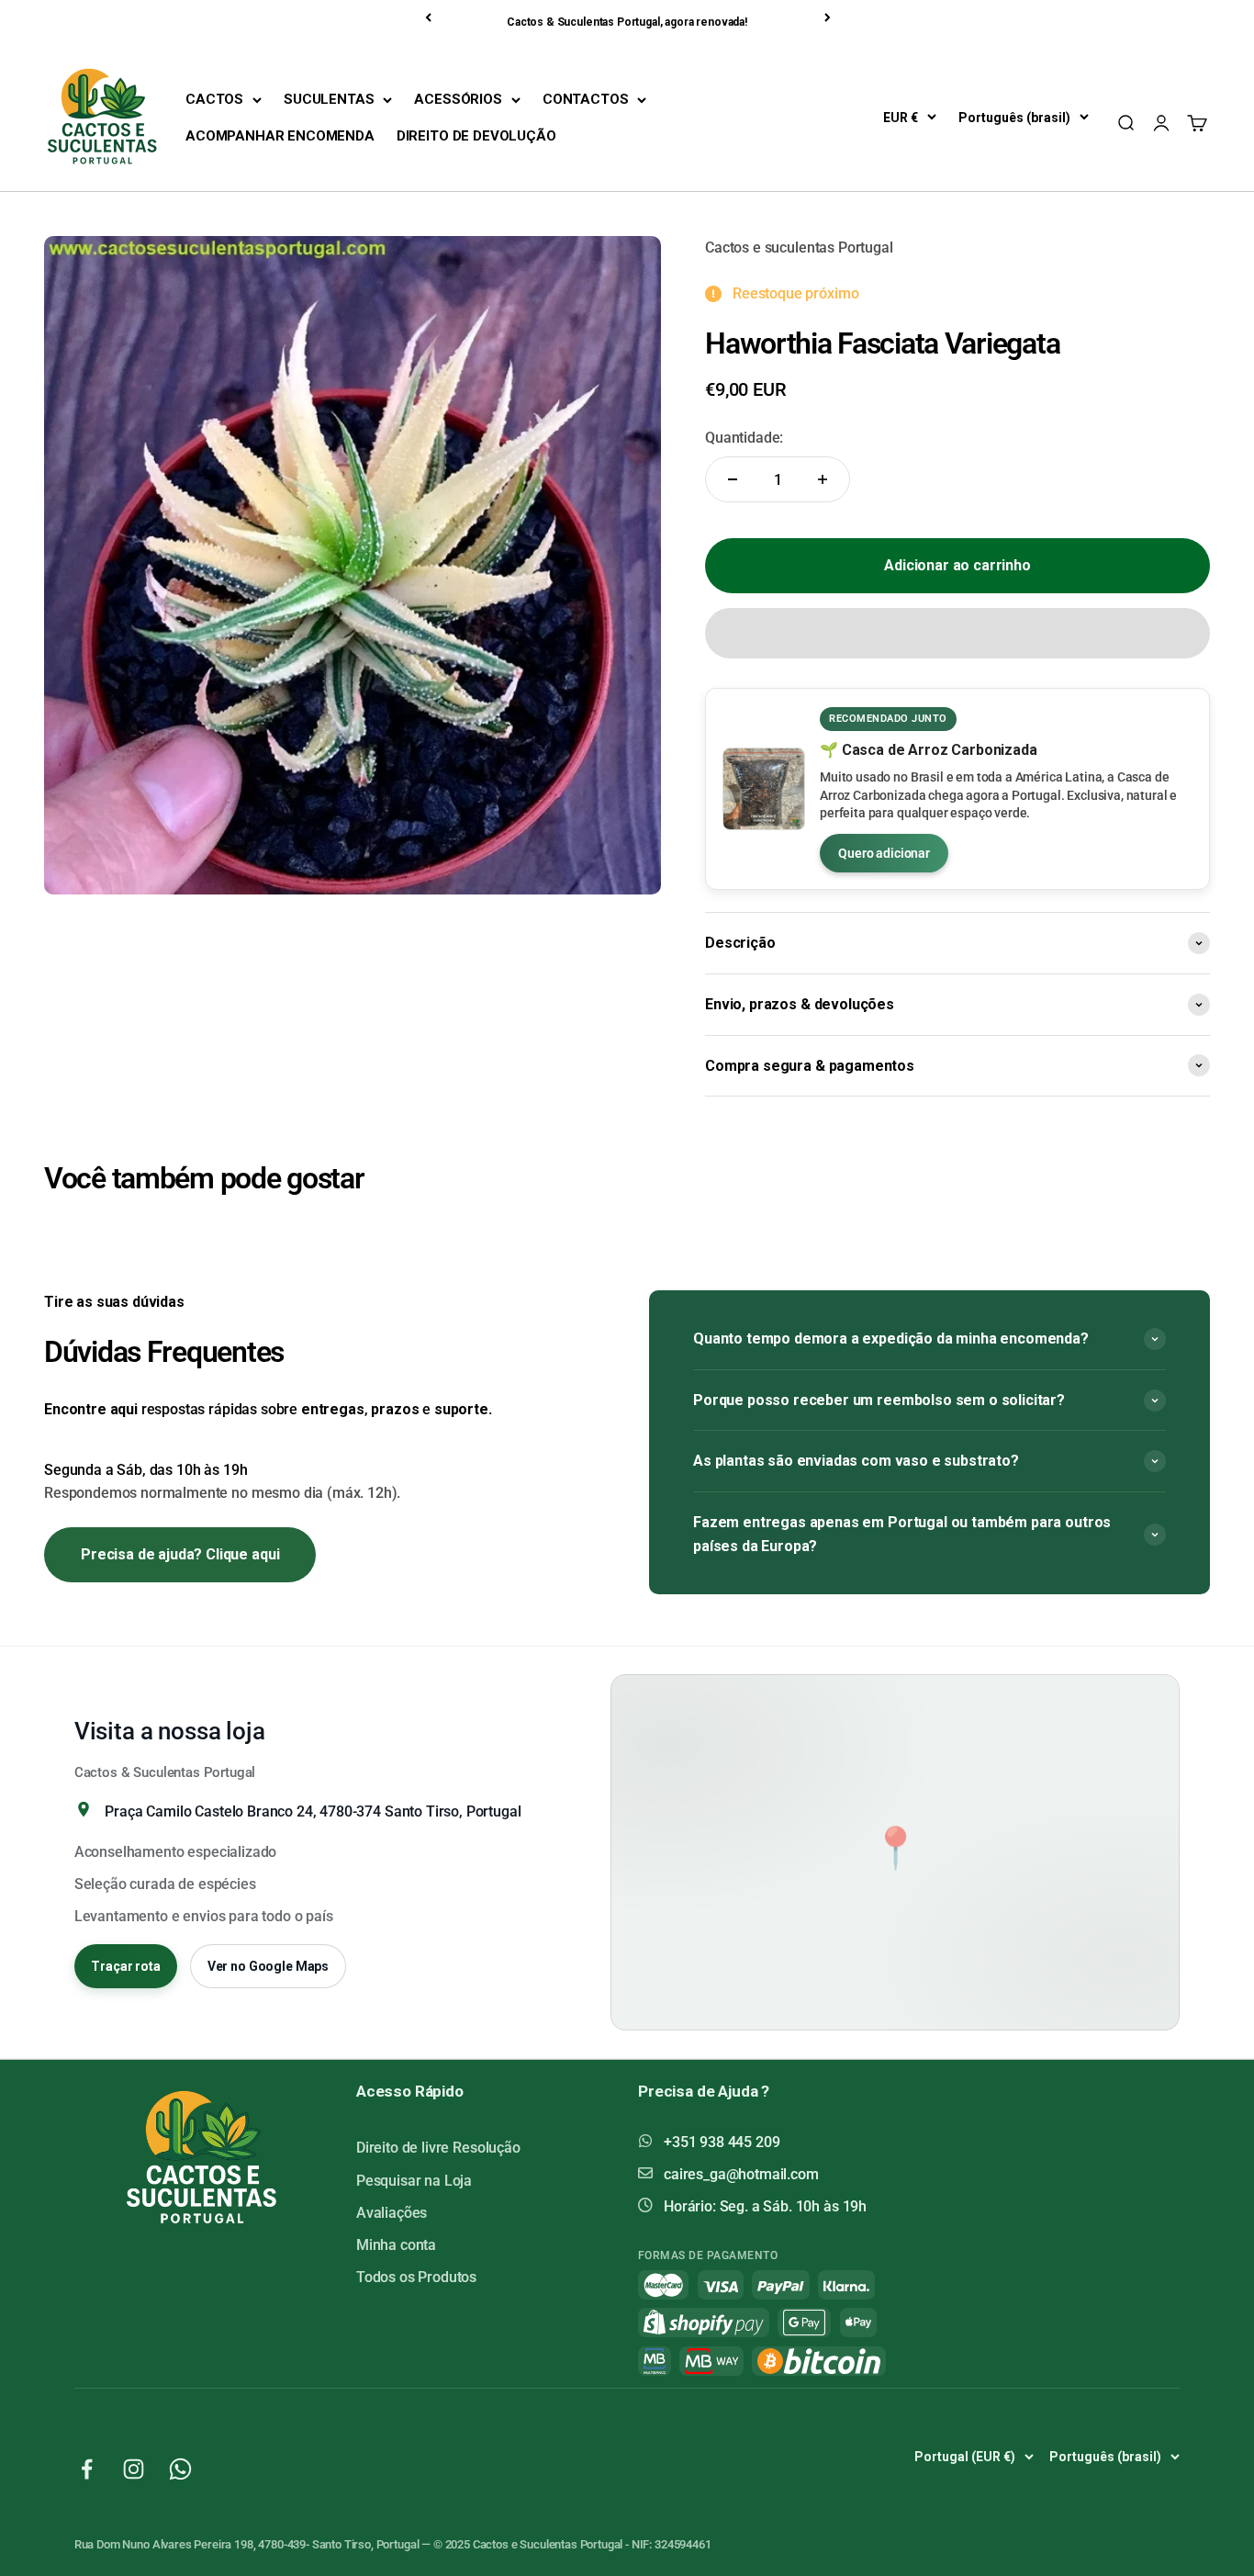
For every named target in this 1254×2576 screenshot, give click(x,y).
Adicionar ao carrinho (957, 565)
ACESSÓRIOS (458, 99)
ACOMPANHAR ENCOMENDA (280, 136)
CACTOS (214, 99)
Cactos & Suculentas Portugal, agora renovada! (627, 22)
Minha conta (396, 2245)
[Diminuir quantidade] (733, 479)
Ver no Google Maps (268, 1966)
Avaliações (392, 2213)
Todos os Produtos (416, 2277)
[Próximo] (829, 17)
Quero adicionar (884, 853)
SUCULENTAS (329, 99)
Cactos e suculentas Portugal (799, 247)
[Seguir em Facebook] (87, 2469)
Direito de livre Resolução (438, 2148)
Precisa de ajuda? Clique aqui (180, 1554)
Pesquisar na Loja (414, 2181)
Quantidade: (744, 438)
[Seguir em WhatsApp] (180, 2469)
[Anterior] (430, 17)
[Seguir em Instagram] (134, 2469)
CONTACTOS (586, 99)
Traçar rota (125, 1966)
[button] (957, 633)
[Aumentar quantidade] (823, 479)
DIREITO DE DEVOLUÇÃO (476, 136)
